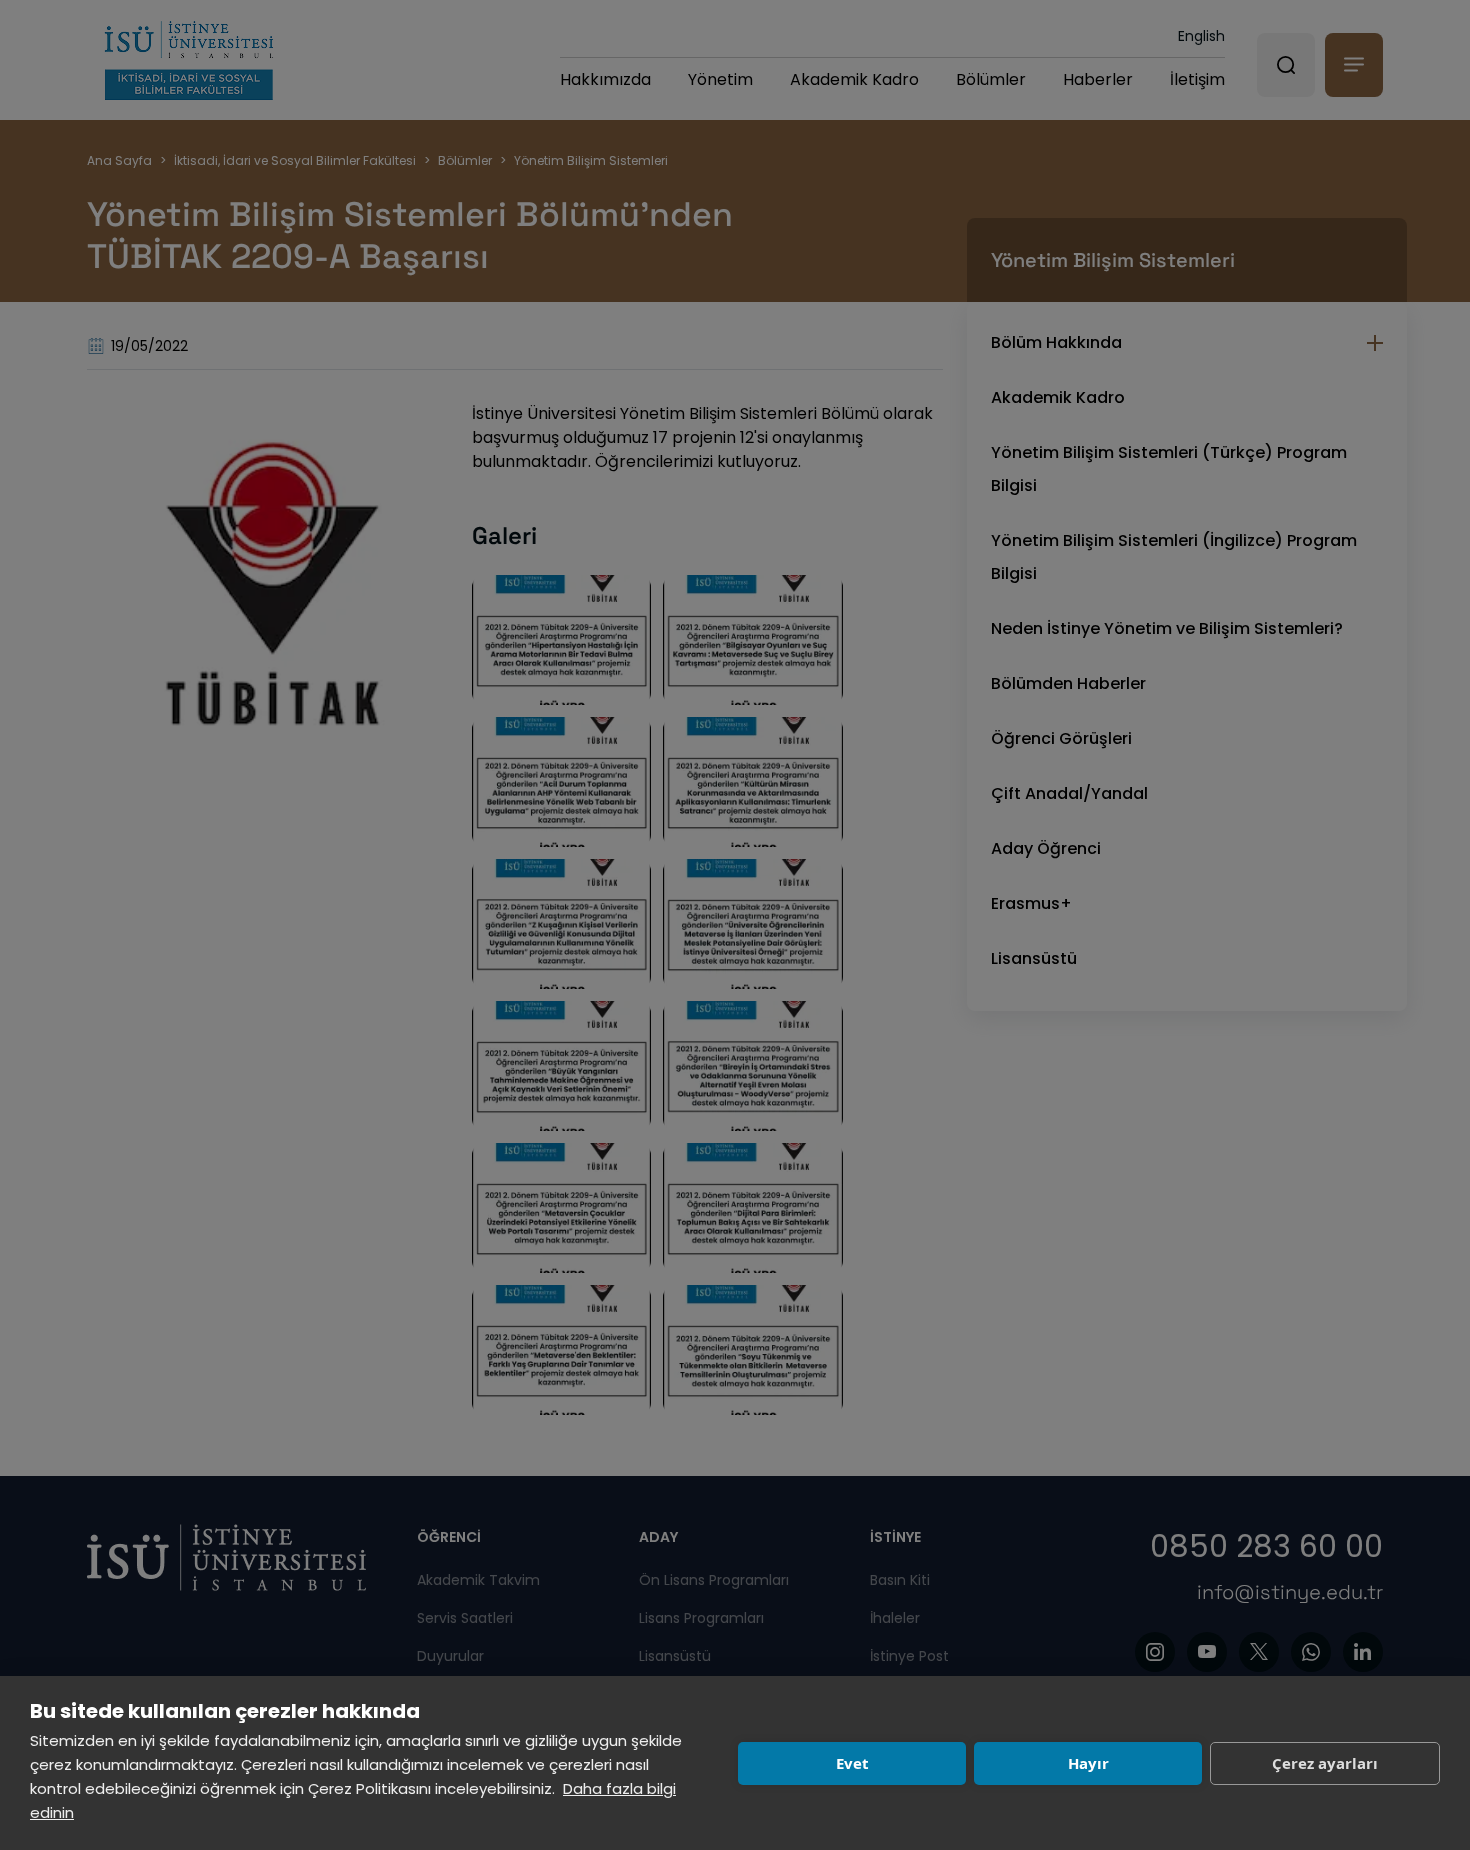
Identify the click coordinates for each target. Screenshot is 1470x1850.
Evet (852, 1763)
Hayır (1088, 1763)
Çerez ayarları (1325, 1763)
